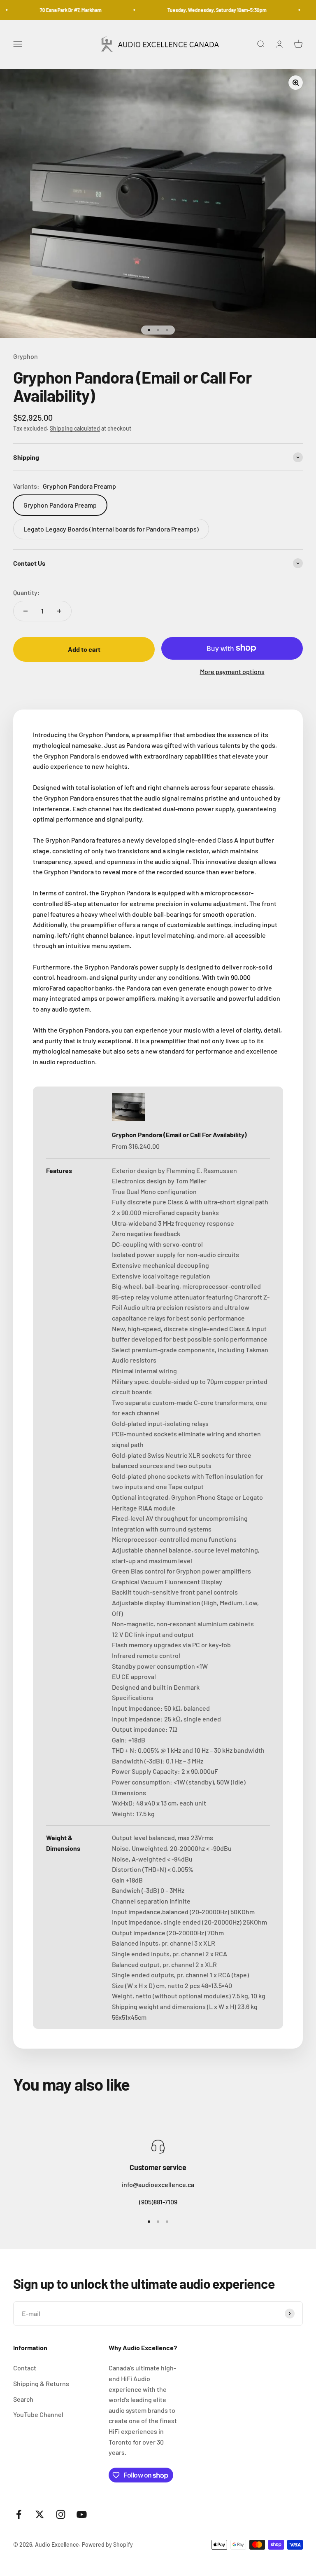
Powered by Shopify (107, 2544)
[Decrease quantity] (26, 611)
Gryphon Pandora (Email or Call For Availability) (179, 1135)
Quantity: (27, 592)
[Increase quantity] (59, 611)
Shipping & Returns (41, 2383)
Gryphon (26, 356)
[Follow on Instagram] (61, 2514)
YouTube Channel (38, 2414)
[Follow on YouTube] (82, 2514)
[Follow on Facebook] (19, 2514)
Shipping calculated (75, 428)
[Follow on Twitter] (40, 2514)
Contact (25, 2368)
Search (23, 2399)
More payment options (232, 671)
